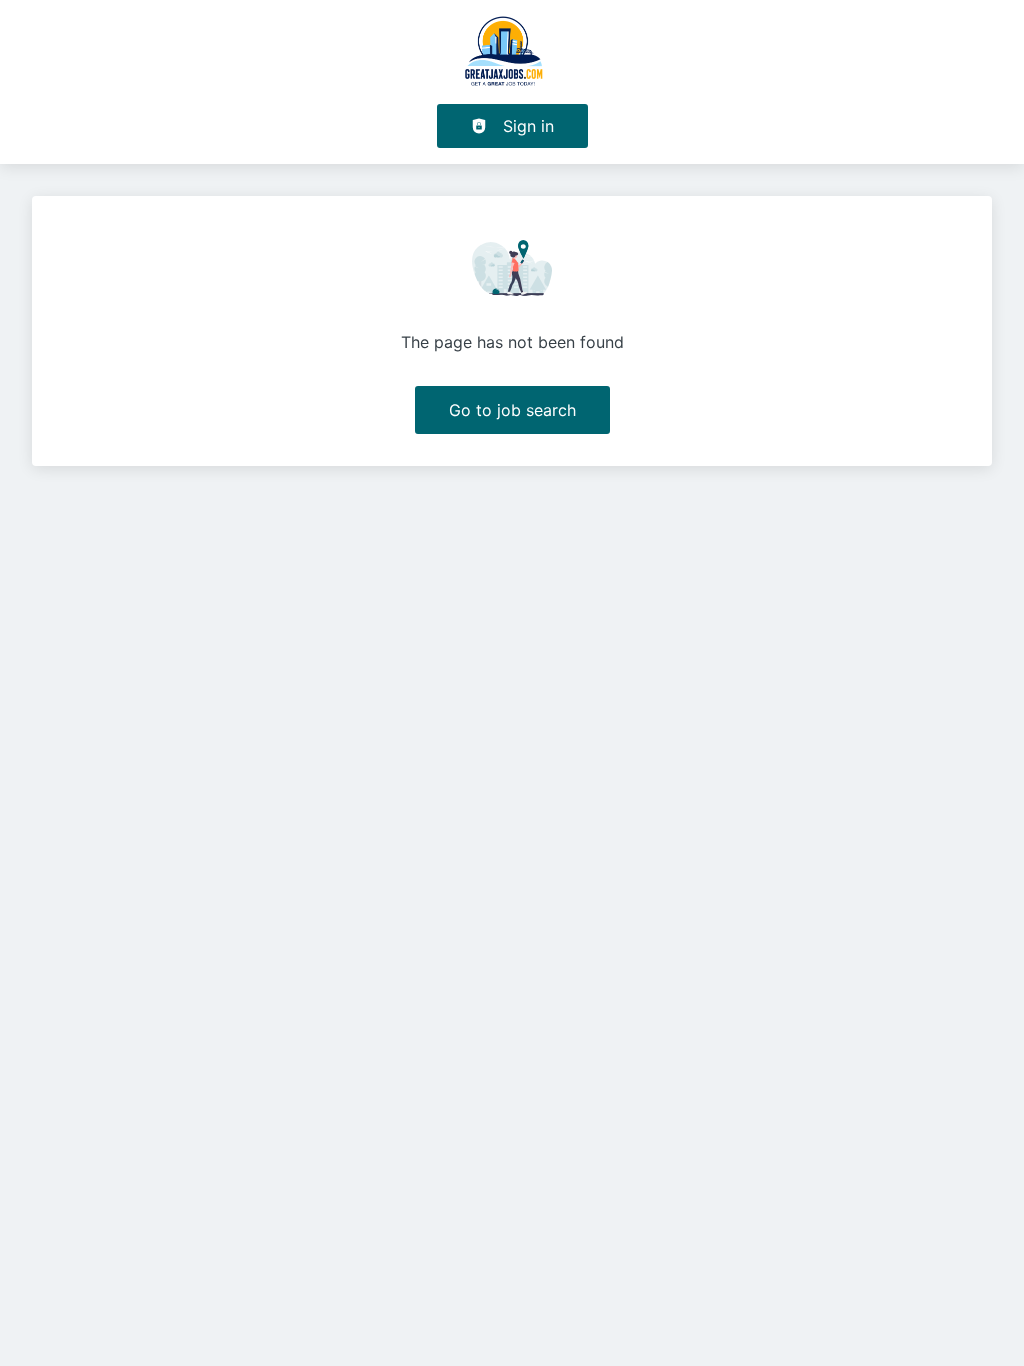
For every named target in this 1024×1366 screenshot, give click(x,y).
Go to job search (512, 410)
